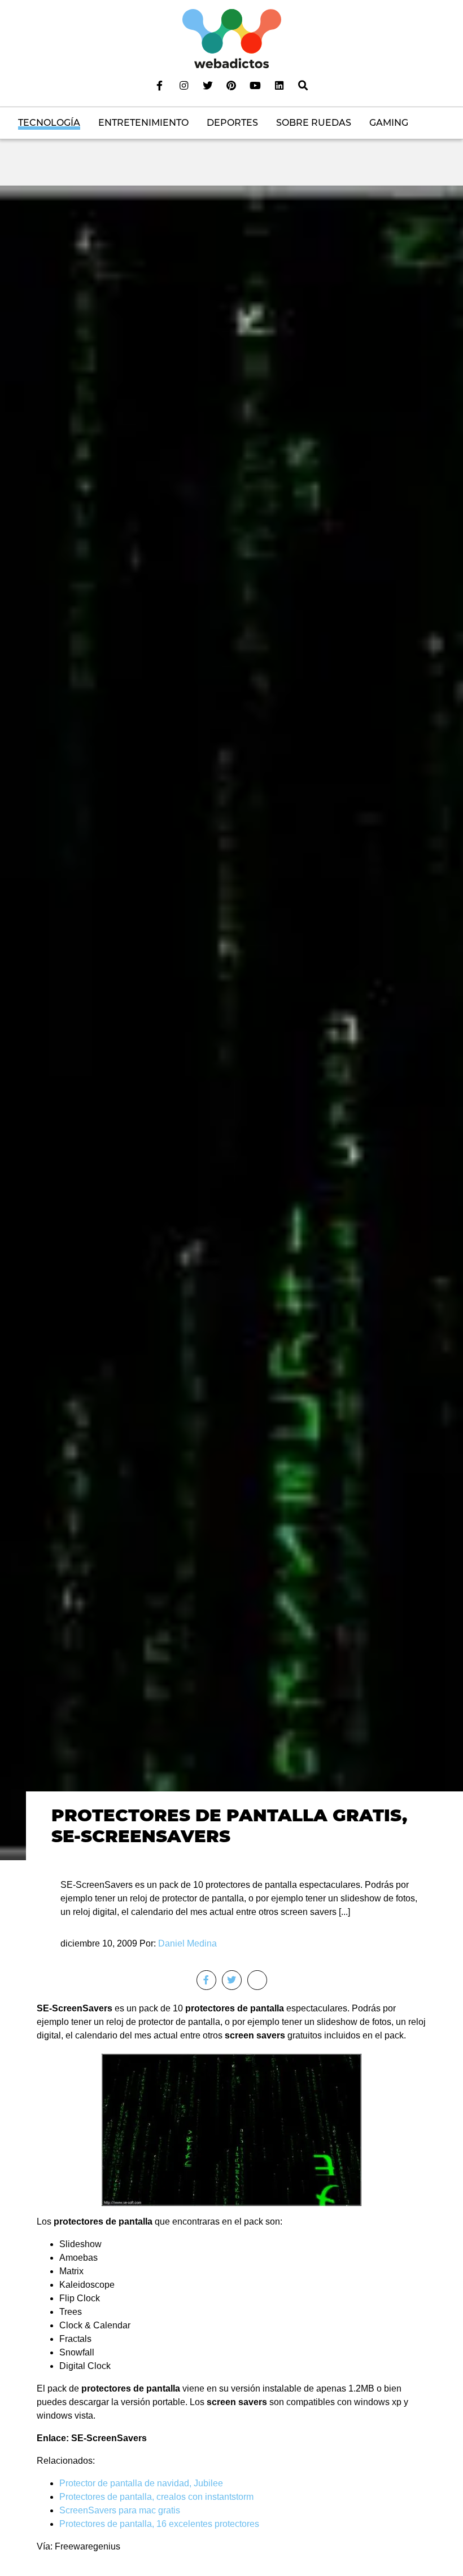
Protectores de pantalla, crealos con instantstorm (156, 2497)
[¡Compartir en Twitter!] (232, 1980)
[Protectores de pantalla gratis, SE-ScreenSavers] (231, 1022)
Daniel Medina (187, 1943)
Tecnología (49, 123)
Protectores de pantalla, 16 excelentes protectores (159, 2524)
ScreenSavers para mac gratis (120, 2510)
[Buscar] (303, 85)
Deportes (232, 123)
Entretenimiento (143, 123)
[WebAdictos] (232, 38)
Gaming (389, 123)
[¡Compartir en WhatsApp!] (257, 1980)
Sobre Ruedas (314, 123)
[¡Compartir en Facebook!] (206, 1980)
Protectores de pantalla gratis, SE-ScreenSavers (229, 1826)
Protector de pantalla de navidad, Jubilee (141, 2483)
